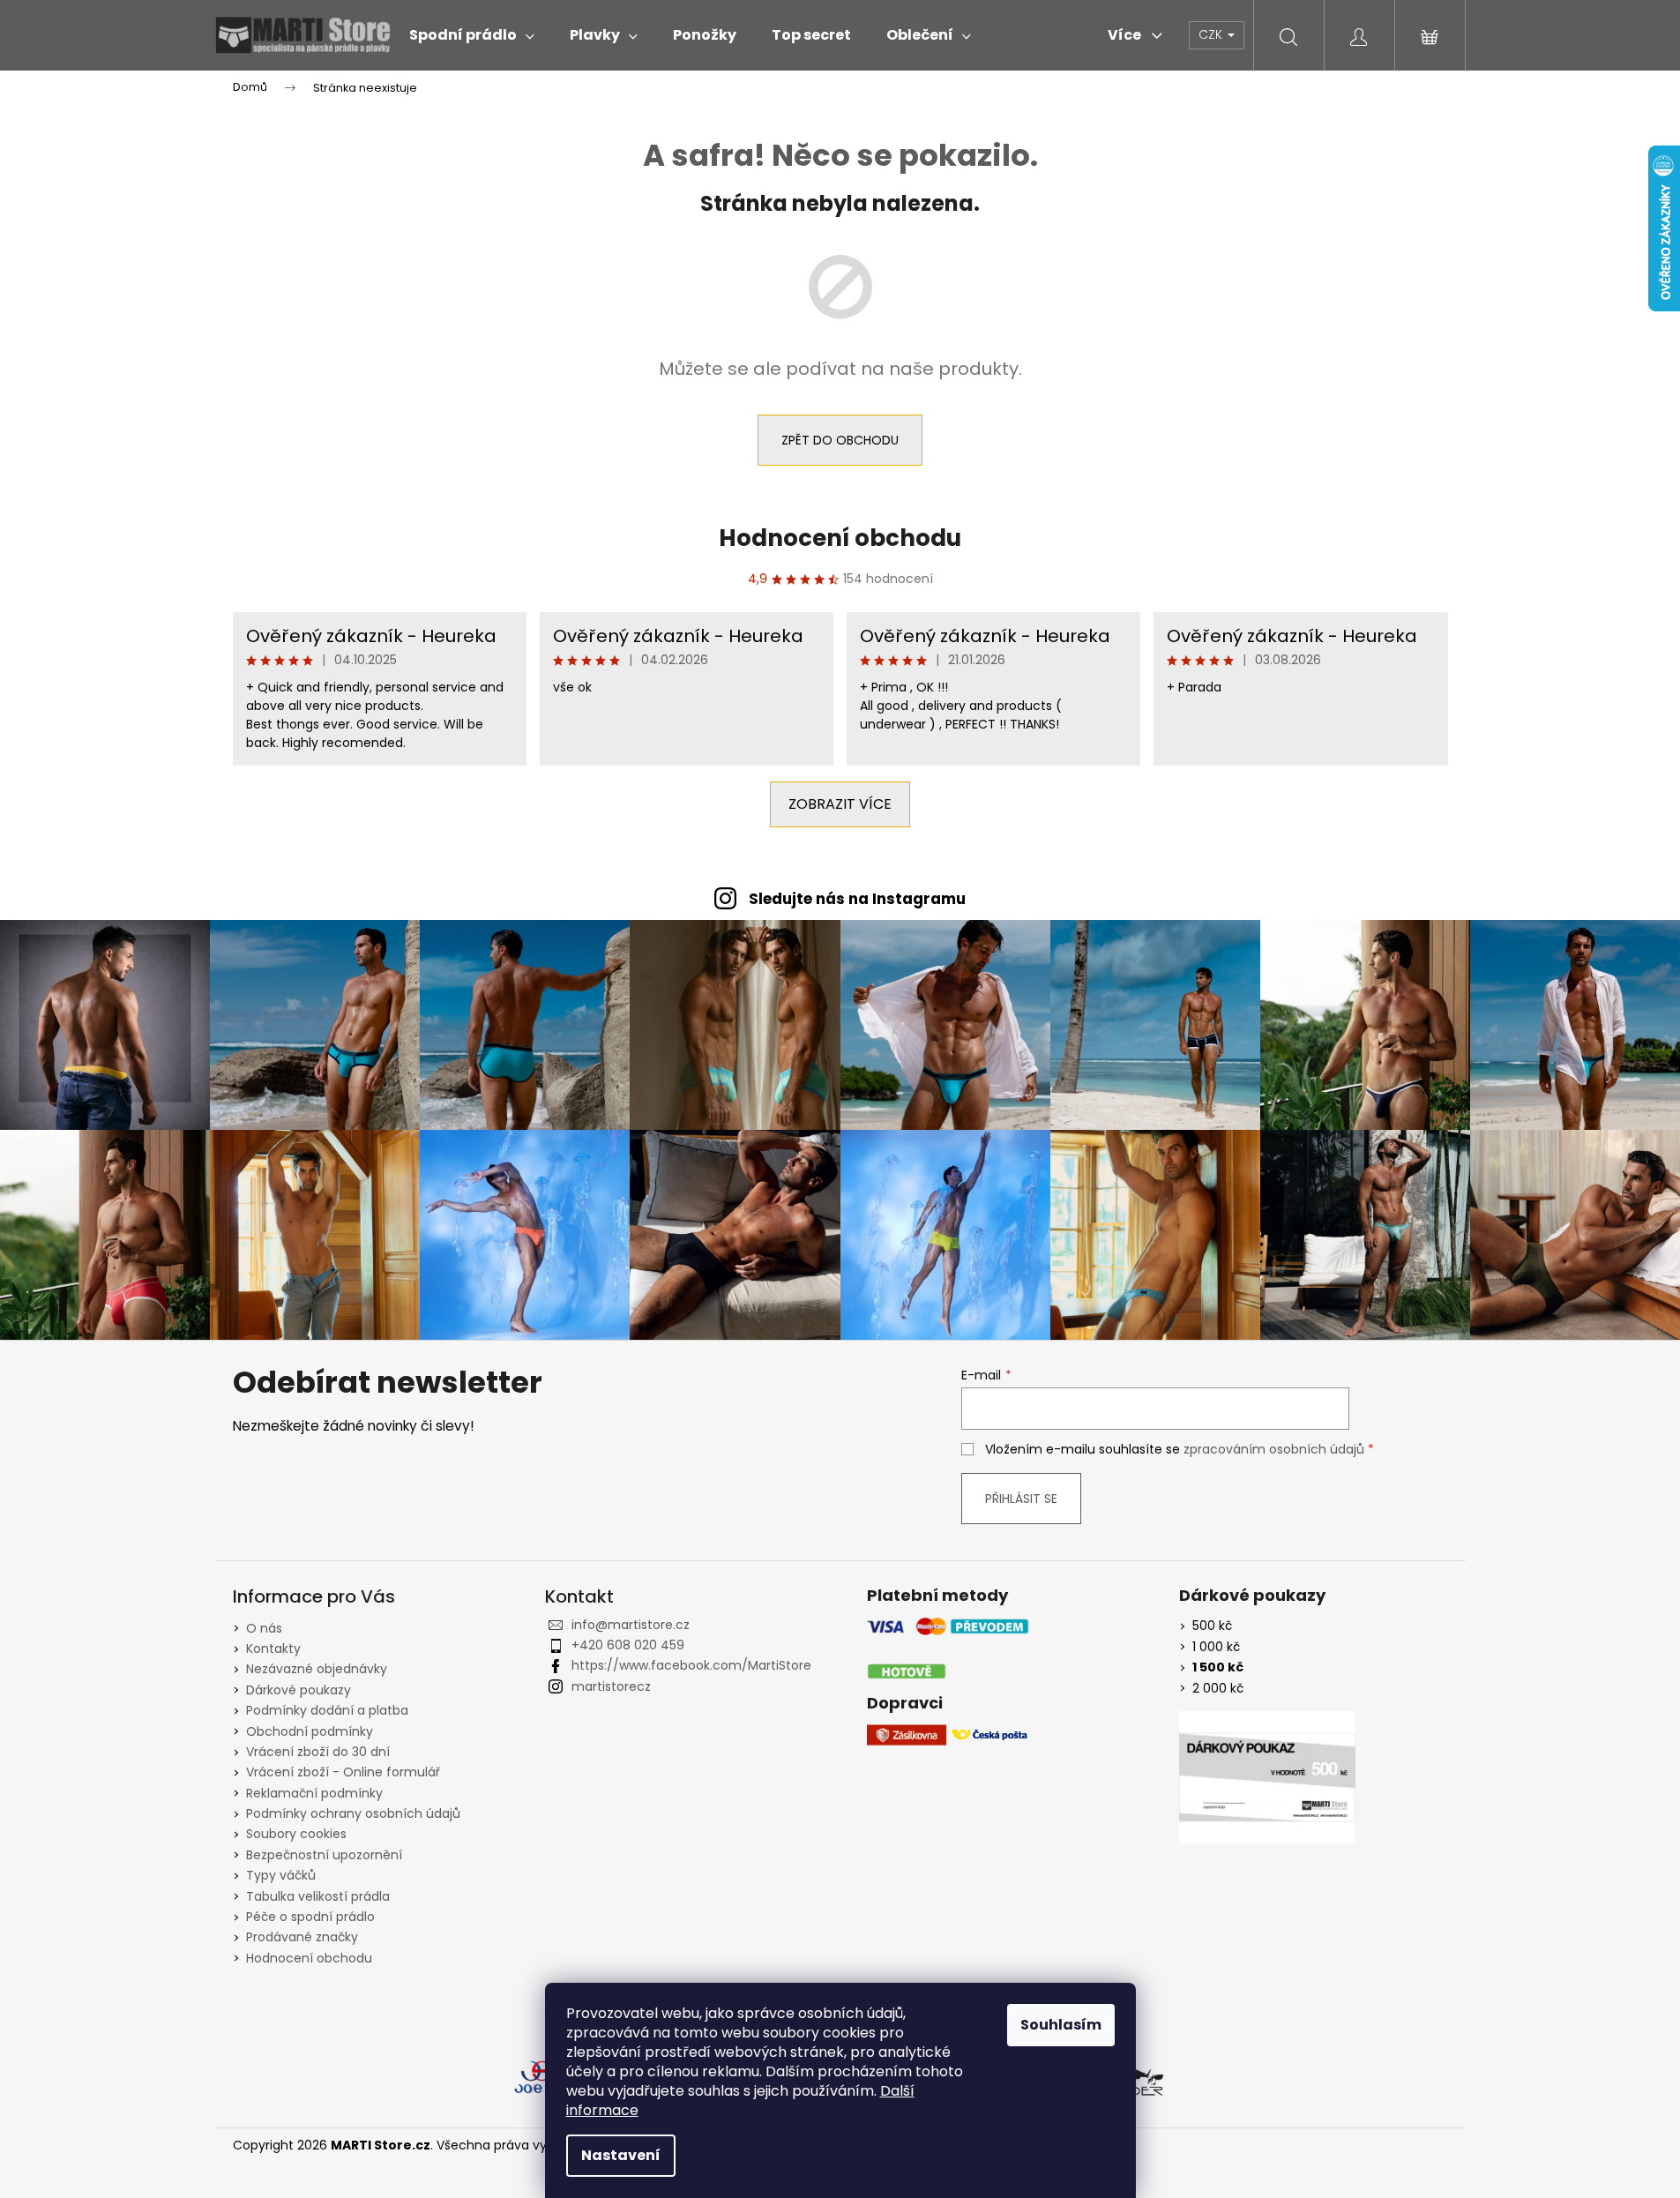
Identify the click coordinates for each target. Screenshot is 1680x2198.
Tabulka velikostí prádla (318, 1896)
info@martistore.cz (631, 1625)
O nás (264, 1628)
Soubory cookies (296, 1834)
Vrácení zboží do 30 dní (318, 1752)
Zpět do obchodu (840, 440)
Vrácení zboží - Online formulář (343, 1772)
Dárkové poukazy (299, 1690)
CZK (1212, 34)
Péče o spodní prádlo (310, 1917)
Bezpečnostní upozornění (324, 1855)
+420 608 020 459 (628, 1645)
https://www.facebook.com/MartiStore (691, 1665)
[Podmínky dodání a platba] (948, 1649)
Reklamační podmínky (314, 1793)
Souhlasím (1061, 2025)
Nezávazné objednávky (317, 1669)
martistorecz (611, 1686)
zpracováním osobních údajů (1274, 1449)
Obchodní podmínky (310, 1731)
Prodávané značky (302, 1937)
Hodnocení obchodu (840, 538)
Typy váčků (281, 1875)
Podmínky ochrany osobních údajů (353, 1813)
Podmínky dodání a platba (327, 1710)
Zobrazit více (840, 804)
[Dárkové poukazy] (1267, 1777)
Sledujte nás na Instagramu (857, 899)
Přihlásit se (1021, 1499)
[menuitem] (472, 35)
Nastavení (621, 2155)
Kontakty (273, 1648)
